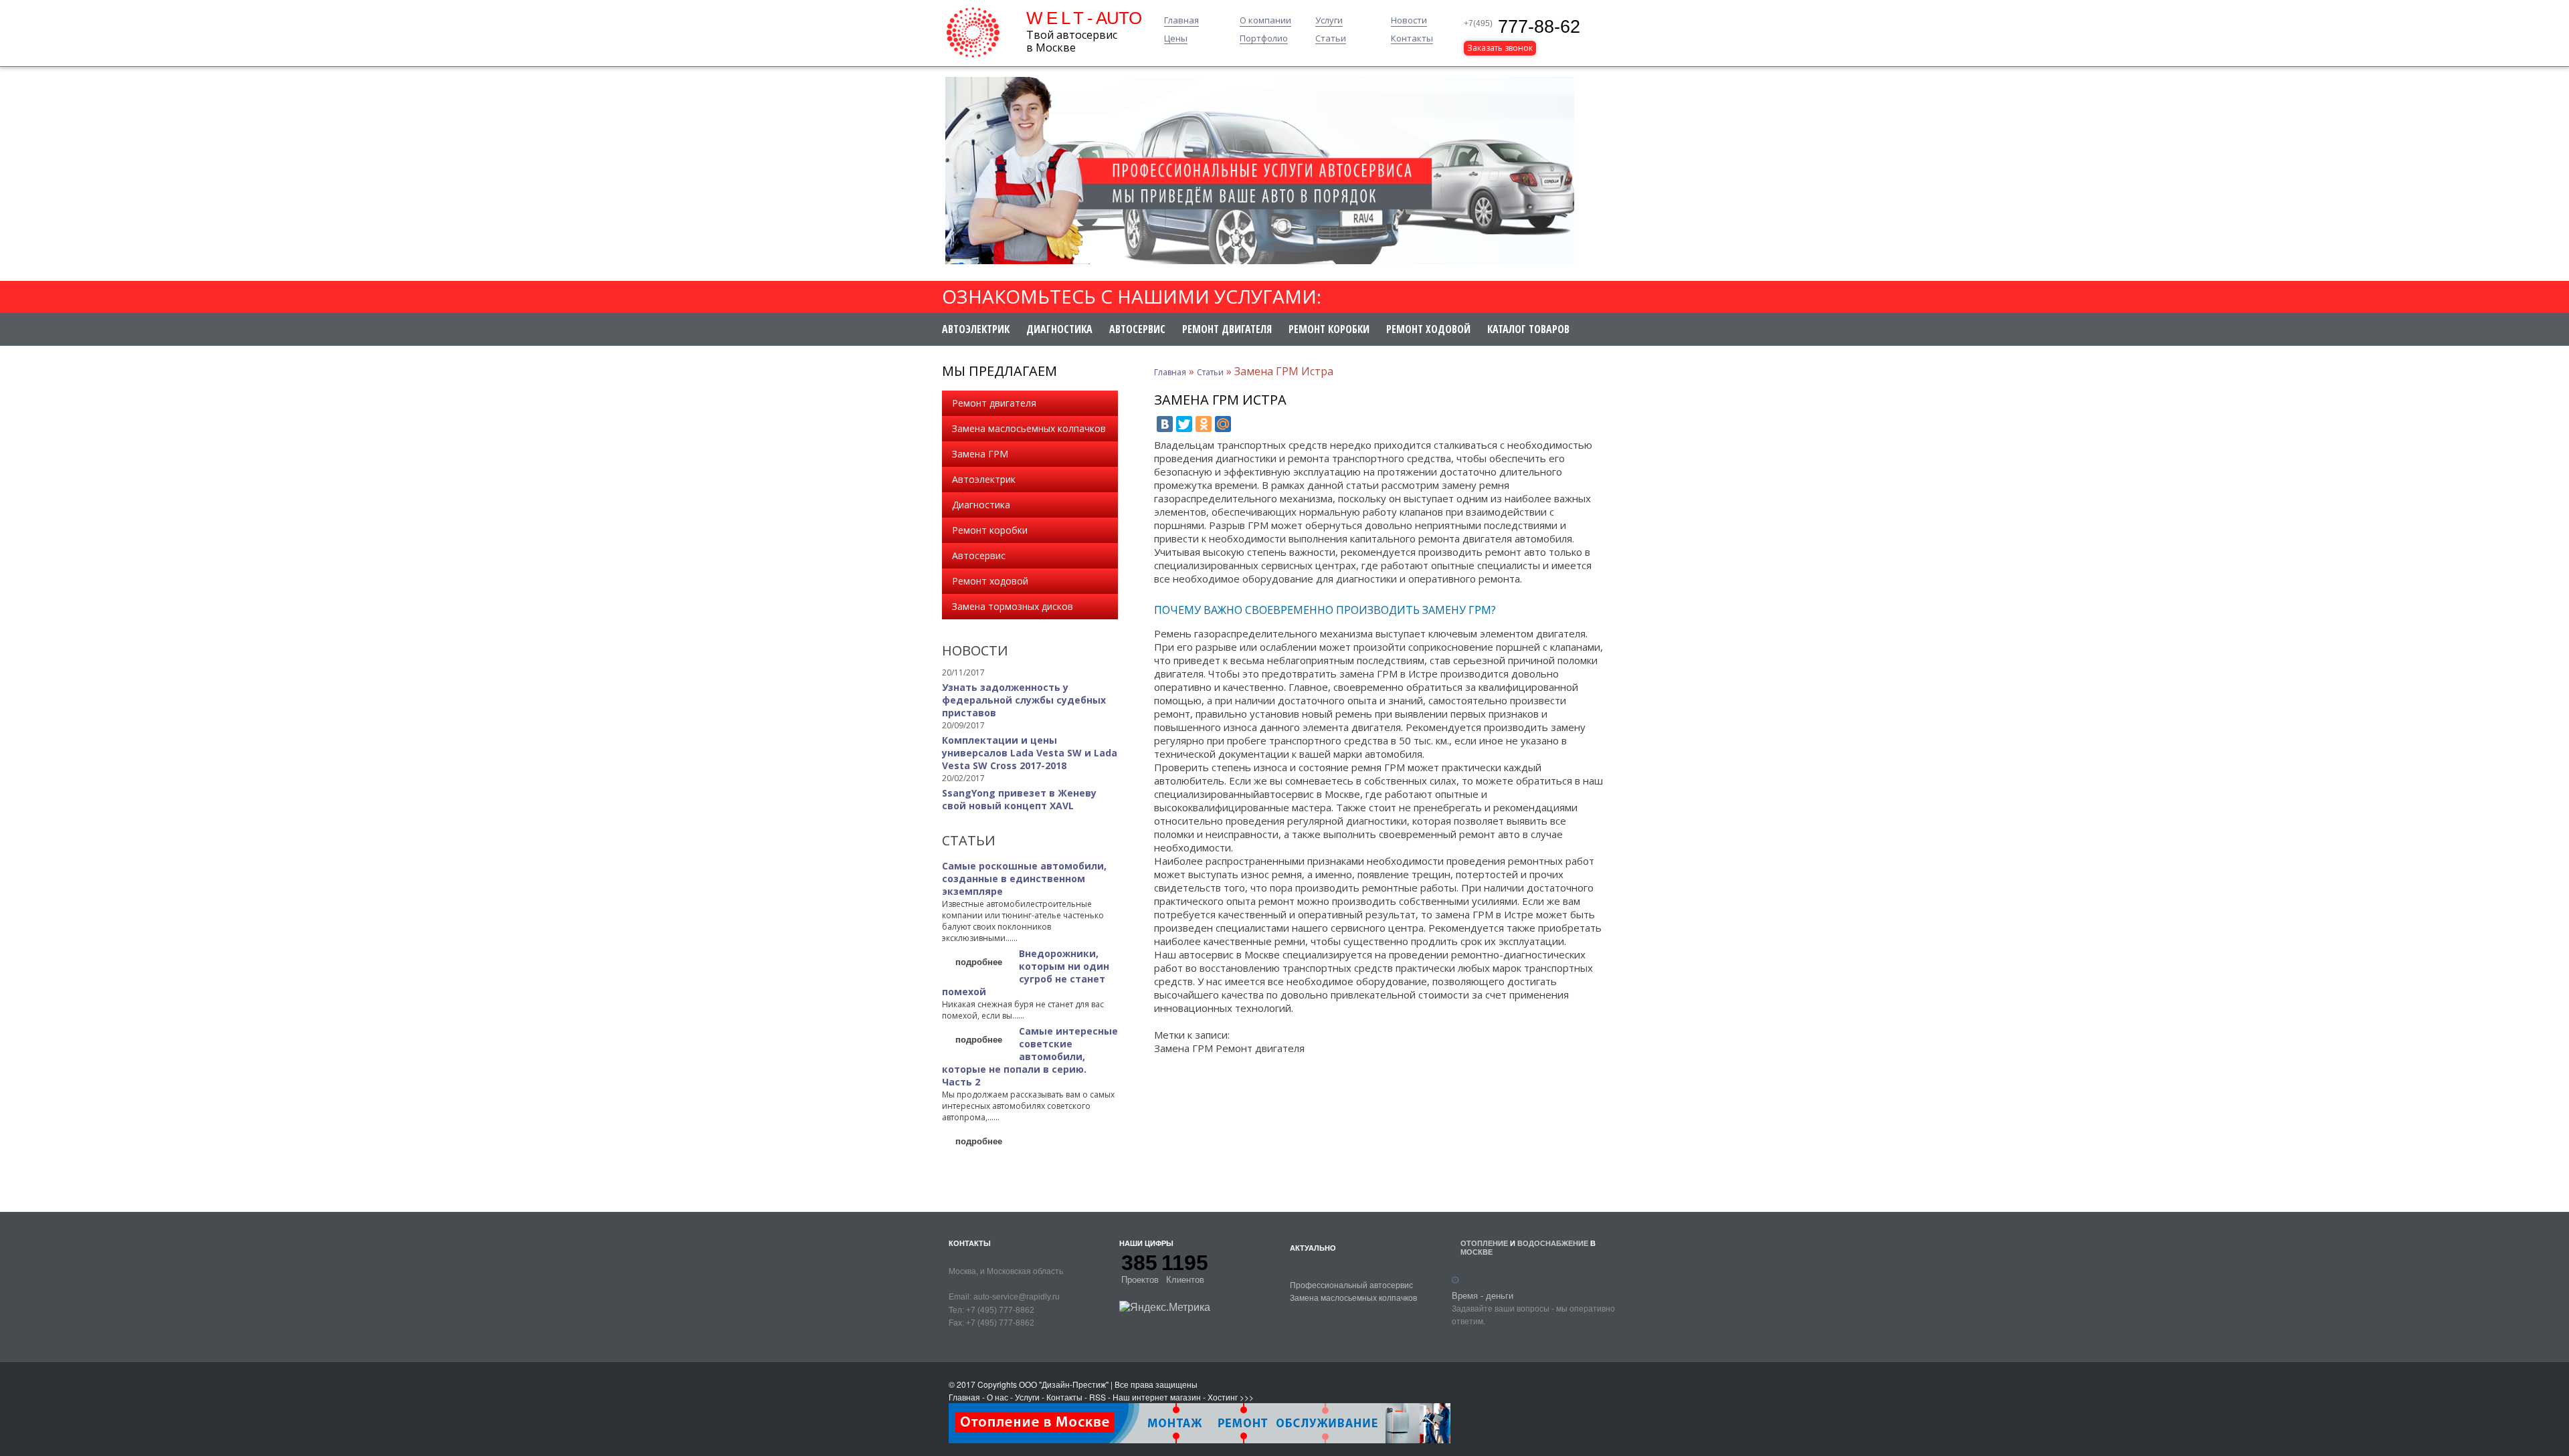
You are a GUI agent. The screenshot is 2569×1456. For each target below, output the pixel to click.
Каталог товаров (1528, 329)
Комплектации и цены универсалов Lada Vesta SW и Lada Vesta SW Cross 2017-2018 (1030, 753)
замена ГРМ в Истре (1389, 673)
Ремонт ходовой (1428, 329)
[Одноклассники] (1204, 424)
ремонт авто (1516, 552)
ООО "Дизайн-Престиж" (1064, 1384)
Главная (1181, 21)
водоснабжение (1553, 1243)
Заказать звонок (1500, 48)
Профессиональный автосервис (1351, 1284)
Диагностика (1059, 329)
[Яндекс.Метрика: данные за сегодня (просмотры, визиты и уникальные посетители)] (1165, 1307)
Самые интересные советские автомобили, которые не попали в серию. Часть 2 (1030, 1056)
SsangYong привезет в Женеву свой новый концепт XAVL (1019, 799)
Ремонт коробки (1329, 329)
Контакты (1412, 39)
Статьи (1331, 39)
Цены (1176, 39)
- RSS (1095, 1397)
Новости (1409, 21)
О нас (997, 1397)
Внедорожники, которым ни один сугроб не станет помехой (1026, 972)
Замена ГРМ (980, 454)
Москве (1477, 1252)
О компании (1265, 21)
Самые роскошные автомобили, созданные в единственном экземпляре (1024, 878)
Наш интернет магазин (1157, 1397)
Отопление (1484, 1243)
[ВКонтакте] (1165, 424)
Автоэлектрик (976, 329)
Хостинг (1223, 1397)
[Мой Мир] (1223, 424)
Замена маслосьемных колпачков (1029, 428)
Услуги (1329, 21)
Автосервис (1137, 329)
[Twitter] (1184, 424)
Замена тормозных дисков (1013, 606)
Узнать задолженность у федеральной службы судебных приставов (1024, 700)
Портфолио (1264, 39)
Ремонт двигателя (1227, 329)
